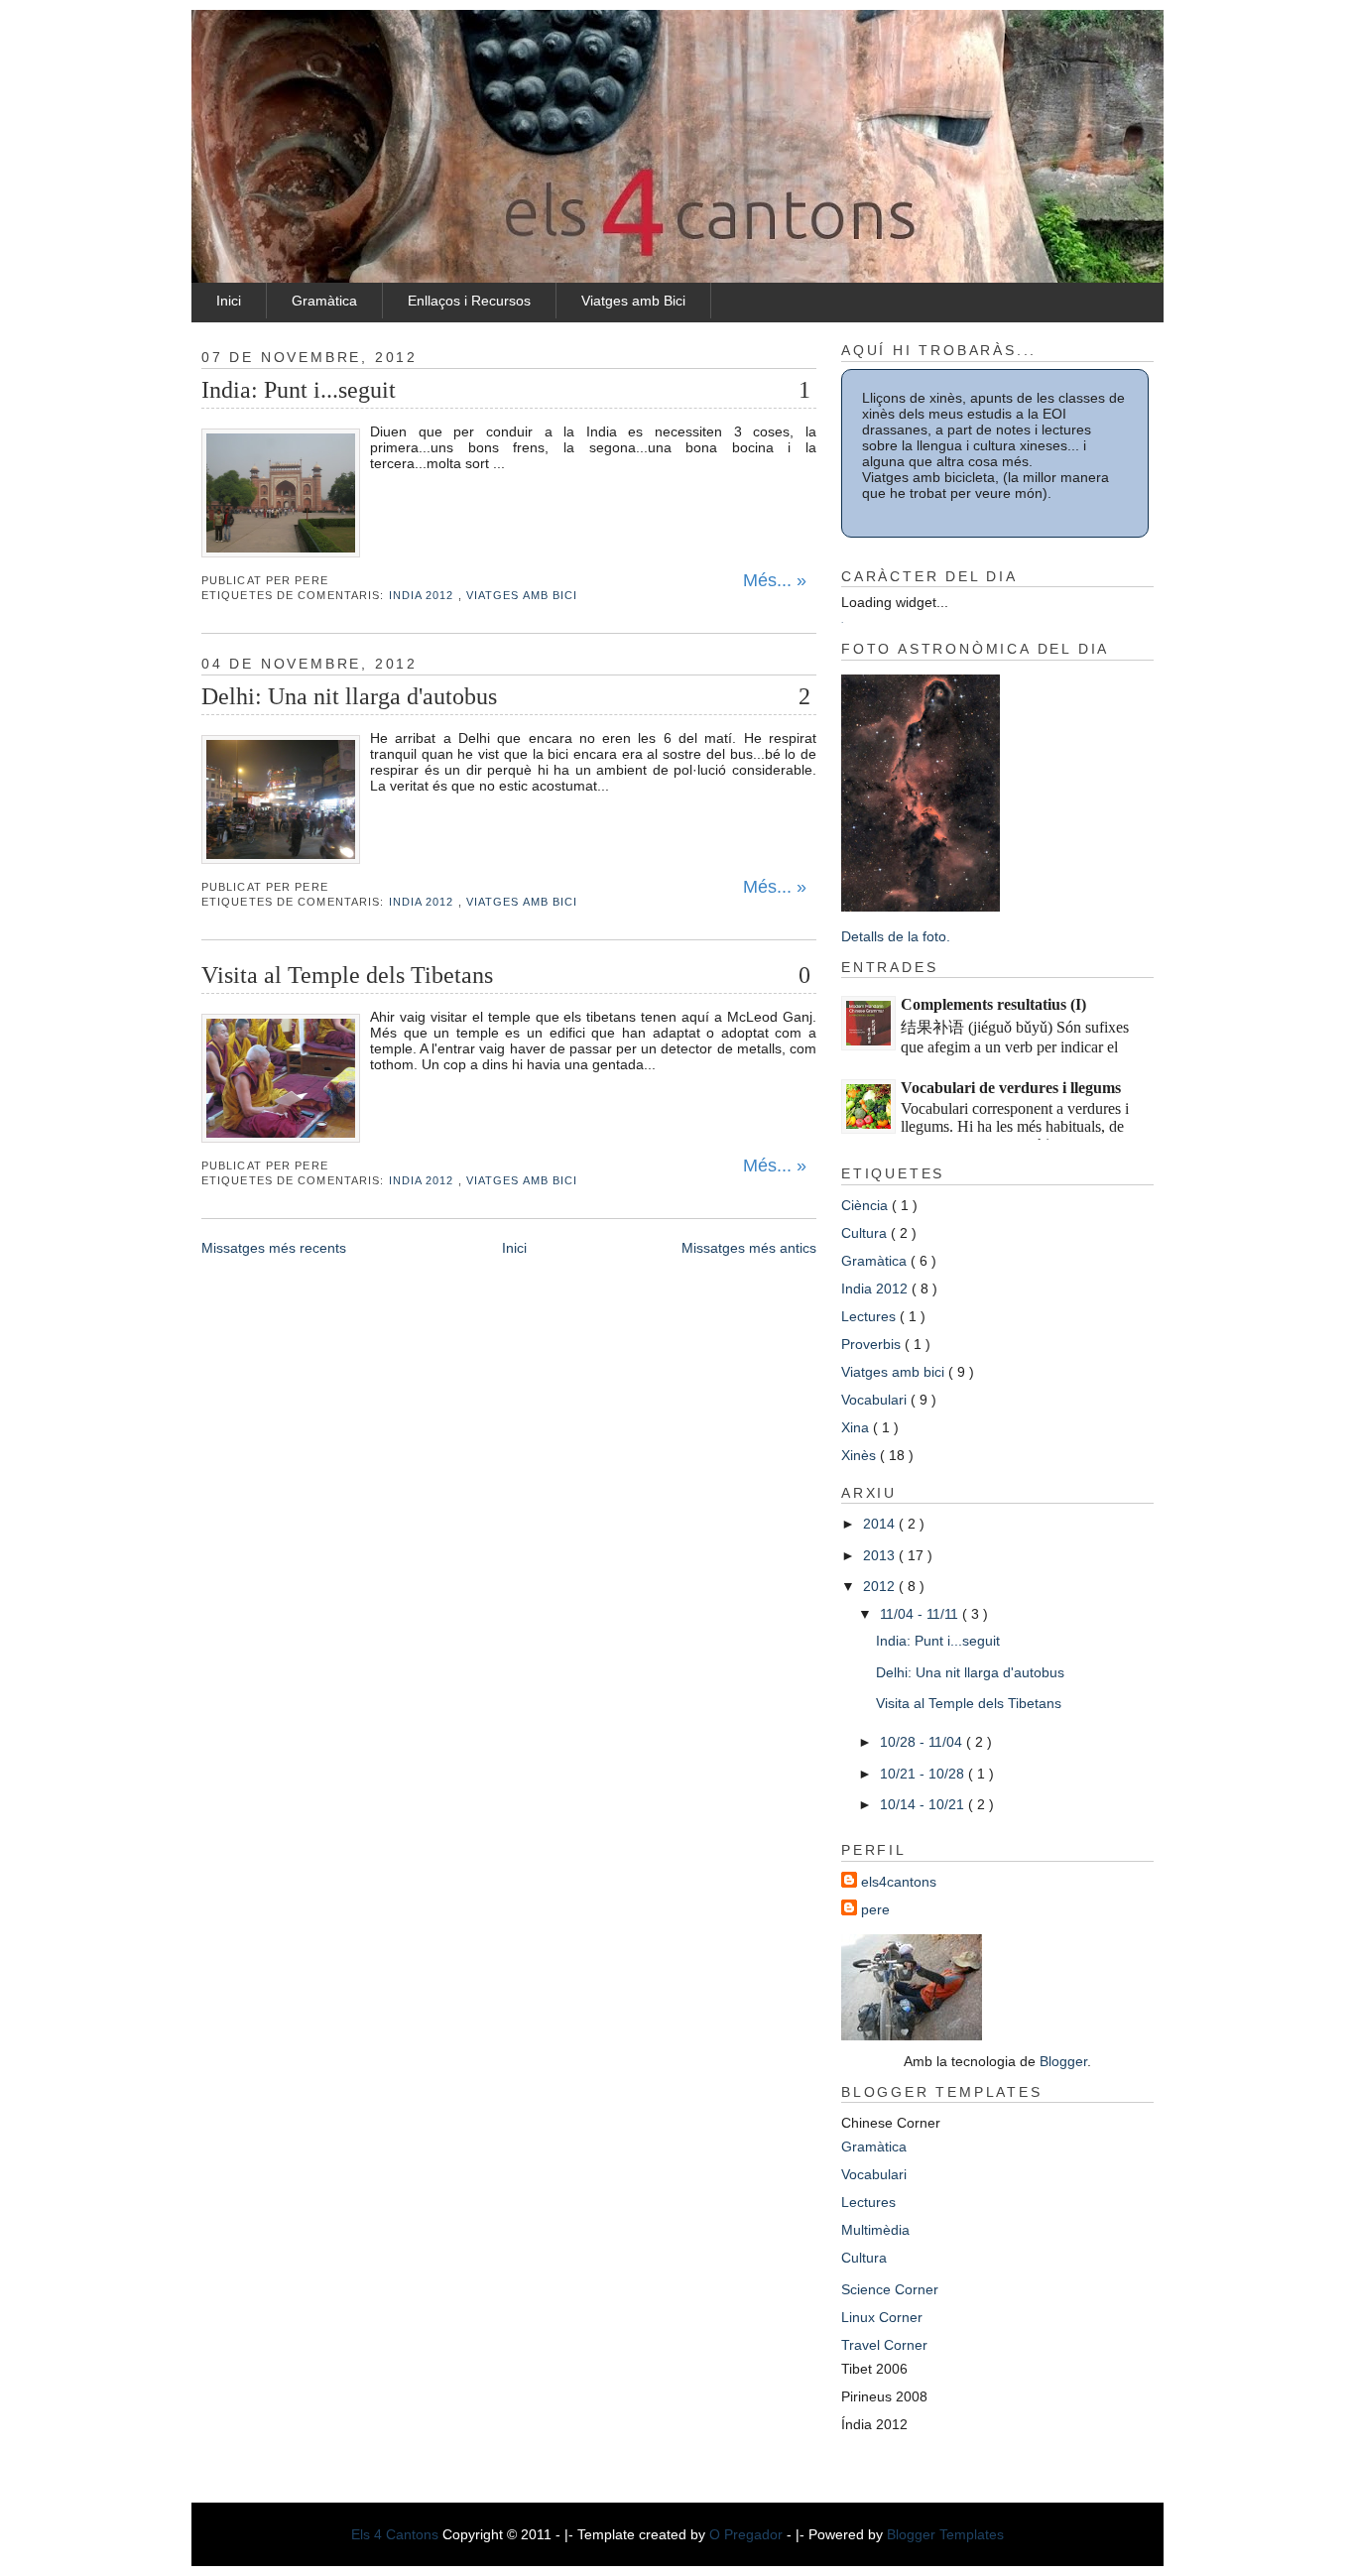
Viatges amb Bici (633, 301)
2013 (881, 1555)
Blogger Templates (945, 2534)
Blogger (1063, 2061)
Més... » (775, 580)
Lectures (870, 1316)
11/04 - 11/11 (921, 1614)
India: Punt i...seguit (299, 390)
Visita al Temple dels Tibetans (347, 975)
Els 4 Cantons (397, 2534)
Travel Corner (884, 2345)
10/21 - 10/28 (924, 1774)
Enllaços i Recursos (469, 301)
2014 (881, 1524)
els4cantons (899, 1882)
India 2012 (424, 595)
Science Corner (890, 2289)
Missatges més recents (274, 1248)
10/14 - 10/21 (924, 1804)
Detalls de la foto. (896, 936)
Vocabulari (876, 1400)
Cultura (866, 1233)
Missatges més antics (749, 1248)
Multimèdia (875, 2230)
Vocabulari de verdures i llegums (1011, 1088)
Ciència (866, 1205)
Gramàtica (324, 301)
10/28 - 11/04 (923, 1742)
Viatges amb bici (522, 595)
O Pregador (748, 2534)
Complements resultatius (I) (993, 1004)
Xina (857, 1427)
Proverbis (873, 1344)
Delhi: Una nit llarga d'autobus (349, 696)
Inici (229, 301)
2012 (881, 1586)
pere (875, 1909)
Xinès (861, 1455)
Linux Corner (882, 2317)
